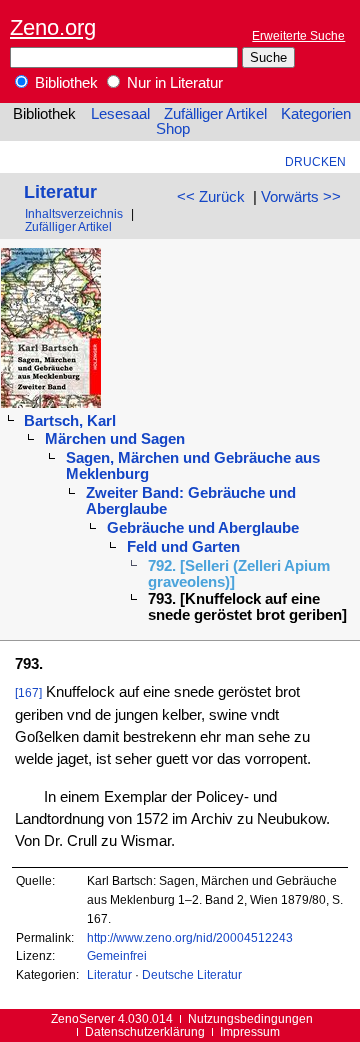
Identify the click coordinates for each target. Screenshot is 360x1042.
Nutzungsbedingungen (250, 1018)
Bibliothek (64, 83)
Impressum (250, 1031)
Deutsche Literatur (192, 974)
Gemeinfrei (117, 955)
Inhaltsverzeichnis (74, 213)
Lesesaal (120, 114)
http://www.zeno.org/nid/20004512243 (190, 937)
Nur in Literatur (173, 83)
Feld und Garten (183, 547)
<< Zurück (211, 197)
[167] (28, 692)
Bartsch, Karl (70, 421)
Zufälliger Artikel (215, 114)
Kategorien (316, 114)
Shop (173, 129)
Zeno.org (53, 27)
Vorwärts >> (301, 197)
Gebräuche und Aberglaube (203, 528)
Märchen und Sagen (115, 439)
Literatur (60, 191)
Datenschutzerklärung (145, 1031)
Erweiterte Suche (298, 35)
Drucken (315, 161)
